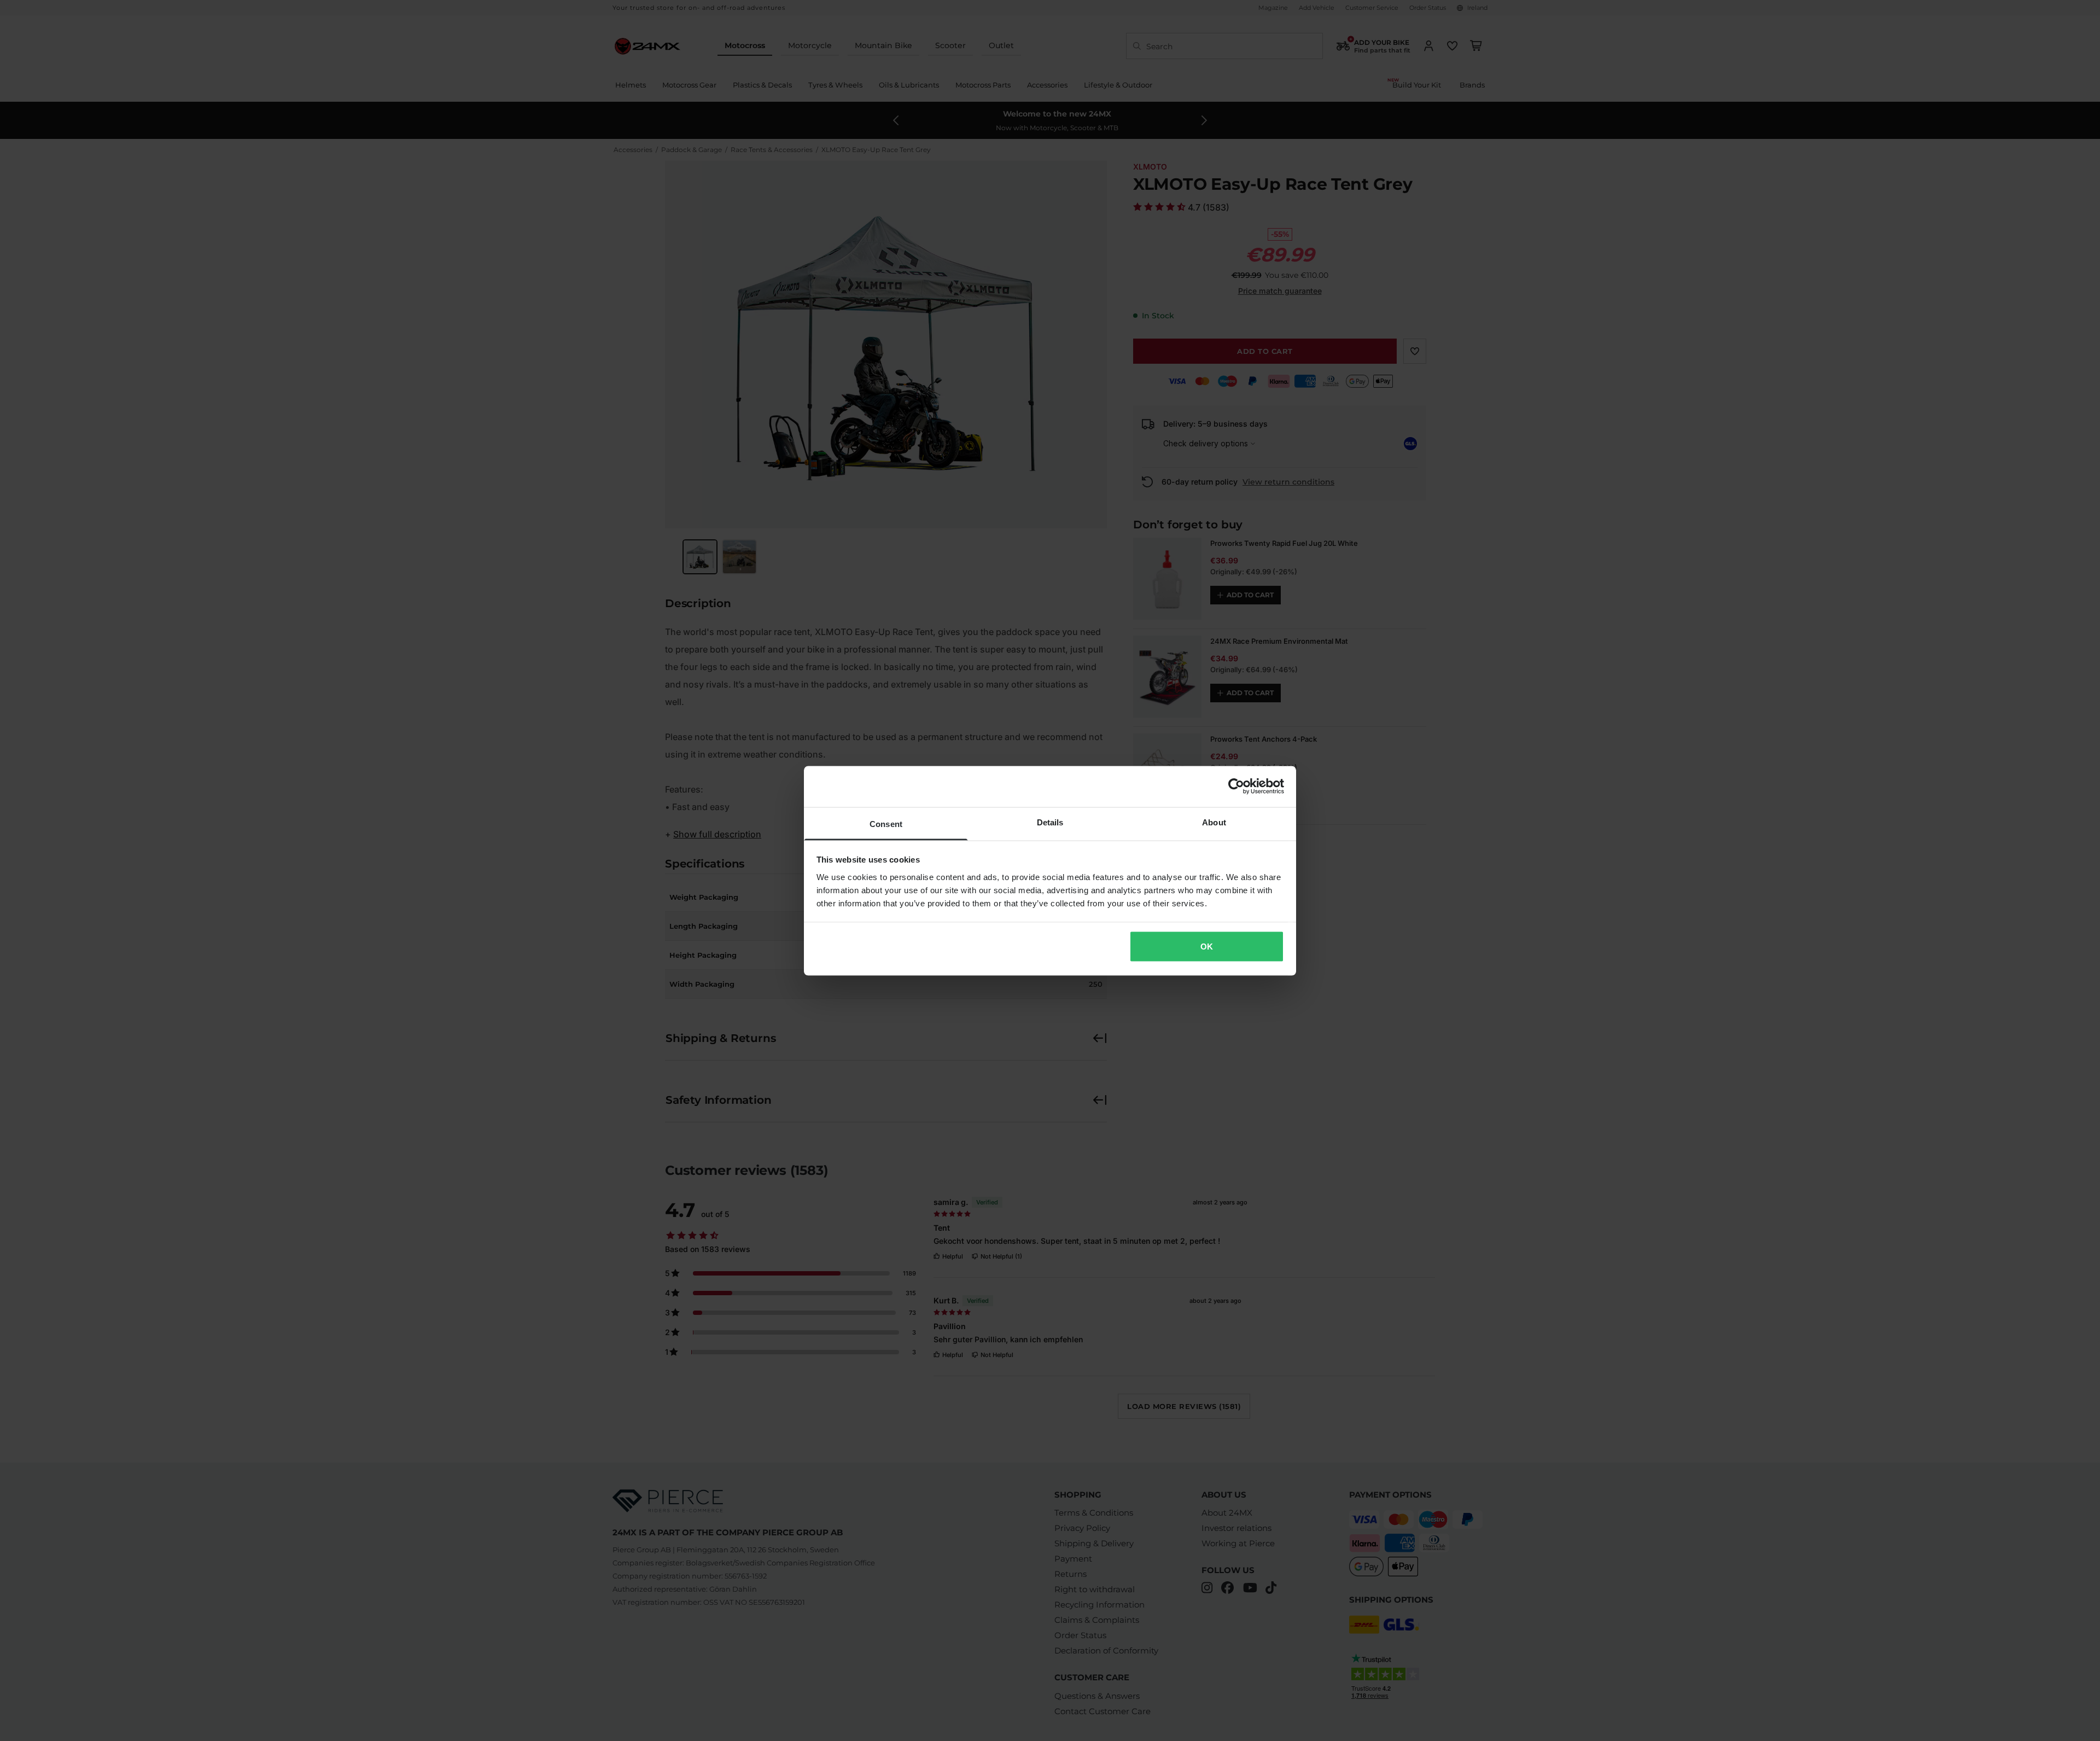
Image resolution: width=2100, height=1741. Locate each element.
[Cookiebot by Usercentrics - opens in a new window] (1236, 787)
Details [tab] (1050, 822)
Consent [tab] (886, 823)
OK (1207, 947)
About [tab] (1214, 822)
